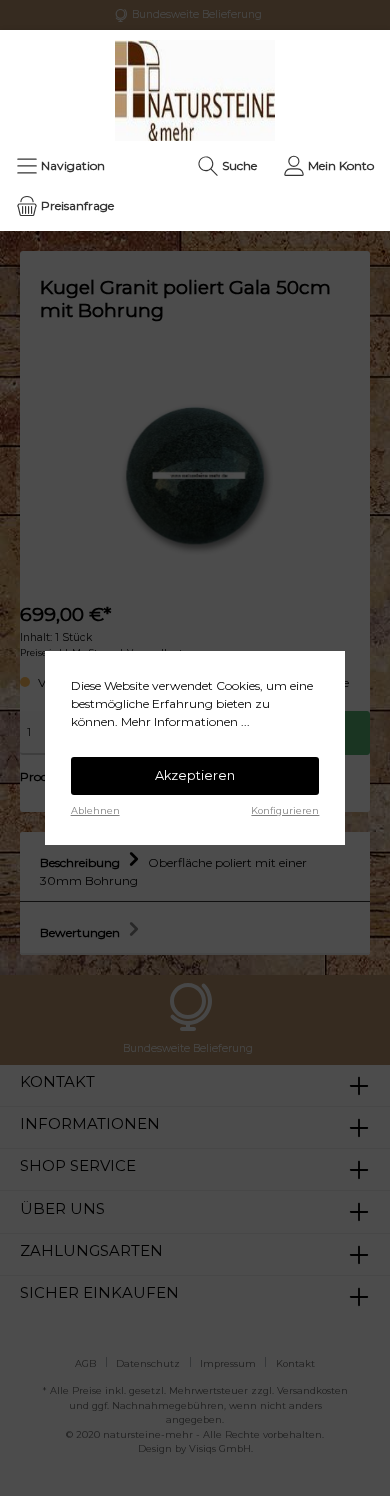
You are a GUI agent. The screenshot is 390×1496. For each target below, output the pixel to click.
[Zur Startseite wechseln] (195, 90)
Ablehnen (95, 810)
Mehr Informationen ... (185, 721)
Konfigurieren (285, 810)
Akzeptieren (195, 775)
